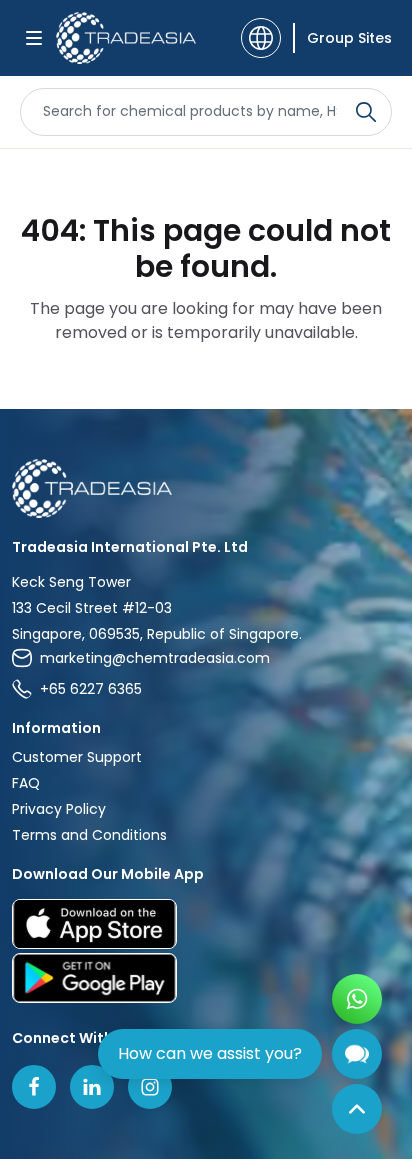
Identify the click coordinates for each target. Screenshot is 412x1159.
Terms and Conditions (89, 835)
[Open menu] (34, 38)
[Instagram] (150, 1087)
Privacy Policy (59, 809)
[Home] (206, 488)
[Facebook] (34, 1087)
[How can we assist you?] (357, 1054)
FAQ (26, 783)
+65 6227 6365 (91, 689)
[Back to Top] (357, 1109)
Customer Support (77, 757)
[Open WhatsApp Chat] (357, 999)
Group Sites (349, 38)
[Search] (366, 112)
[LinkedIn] (92, 1087)
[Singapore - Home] (126, 38)
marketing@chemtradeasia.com (155, 658)
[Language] (261, 38)
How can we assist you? (210, 1053)
